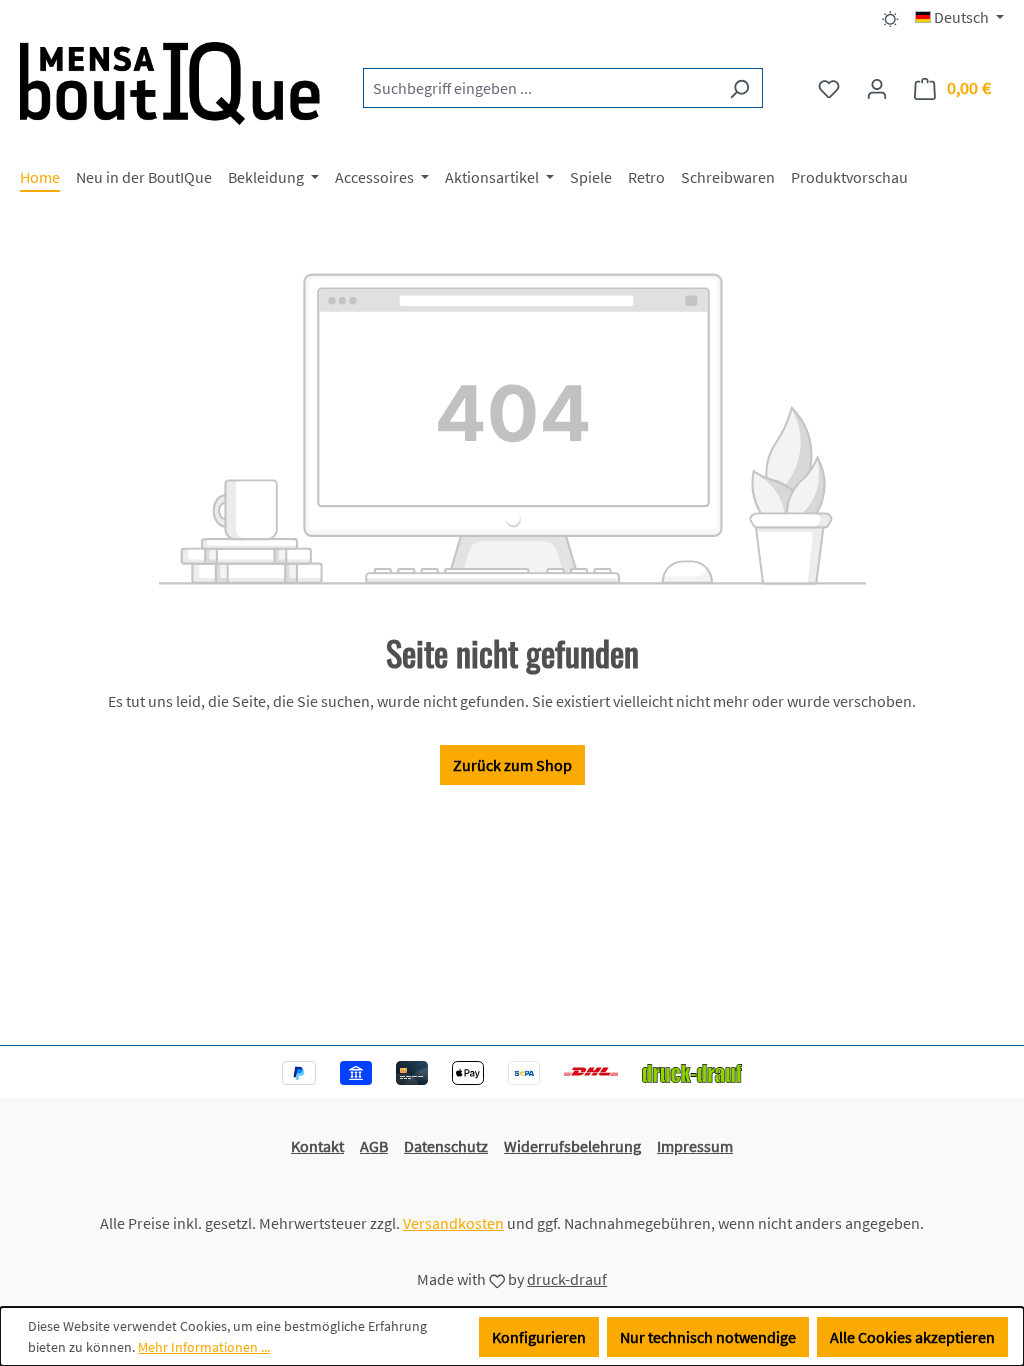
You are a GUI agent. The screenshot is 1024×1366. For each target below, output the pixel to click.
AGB (374, 1146)
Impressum (695, 1146)
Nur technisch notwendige (708, 1337)
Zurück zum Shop (512, 765)
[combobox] (540, 88)
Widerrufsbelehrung (572, 1146)
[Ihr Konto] (877, 88)
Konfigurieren (539, 1337)
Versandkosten (453, 1223)
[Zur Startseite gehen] (170, 83)
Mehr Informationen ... (204, 1347)
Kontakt (317, 1146)
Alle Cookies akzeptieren (912, 1337)
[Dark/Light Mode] (890, 17)
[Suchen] (739, 88)
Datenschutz (446, 1146)
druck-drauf (567, 1279)
